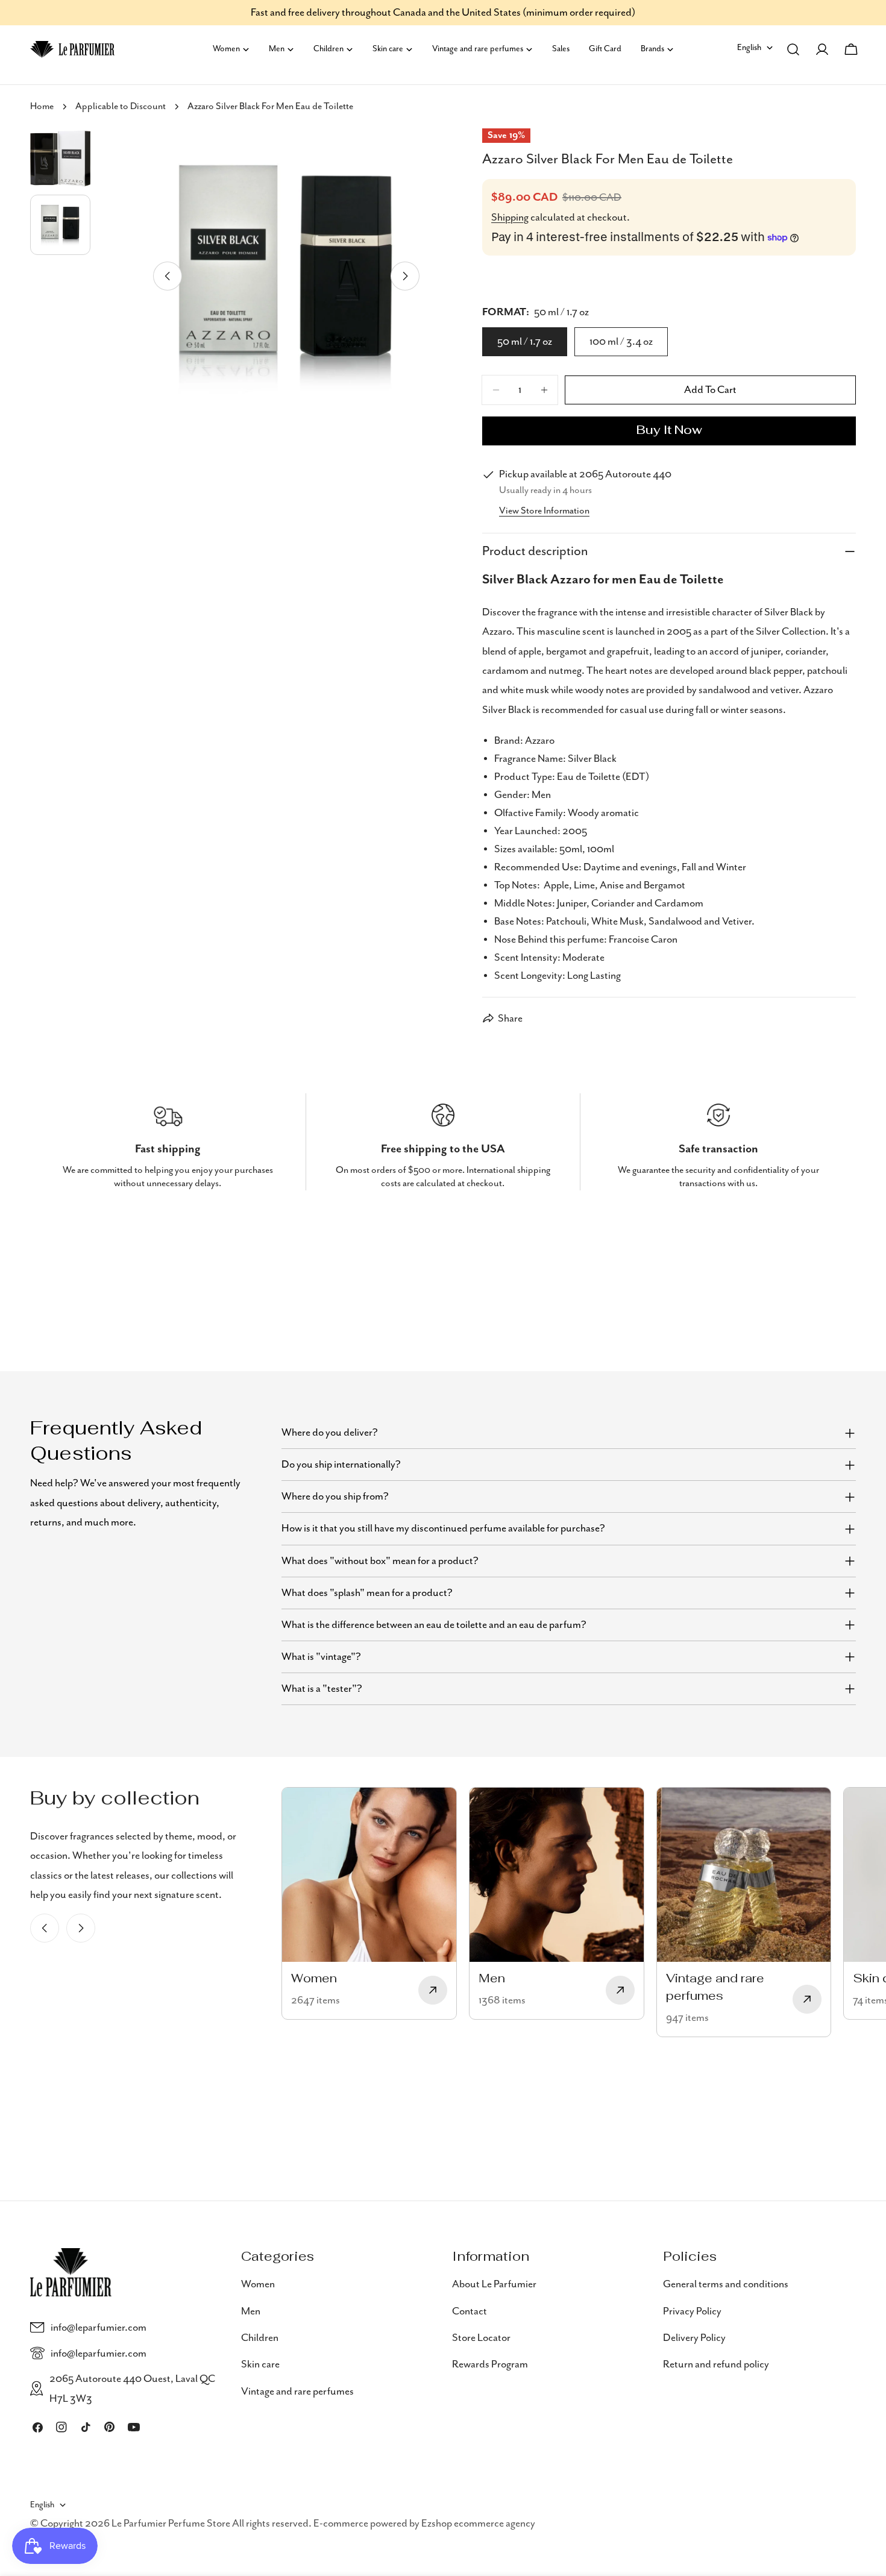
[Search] (793, 49)
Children (260, 2337)
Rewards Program (490, 2364)
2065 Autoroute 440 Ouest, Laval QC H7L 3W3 (132, 2389)
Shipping (510, 218)
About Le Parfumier (494, 2284)
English (749, 48)
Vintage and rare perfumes (297, 2391)
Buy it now (669, 431)
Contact (470, 2311)
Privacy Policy (692, 2311)
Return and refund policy (716, 2364)
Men (251, 2311)
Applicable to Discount (121, 107)
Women (258, 2284)
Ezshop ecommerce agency (478, 2524)
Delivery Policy (694, 2337)
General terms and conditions (726, 2284)
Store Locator (481, 2337)
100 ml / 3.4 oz (621, 342)
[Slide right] (405, 276)
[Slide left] (168, 276)
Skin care (260, 2364)
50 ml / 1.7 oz (525, 342)
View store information (544, 511)
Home (42, 107)
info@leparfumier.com (99, 2328)
